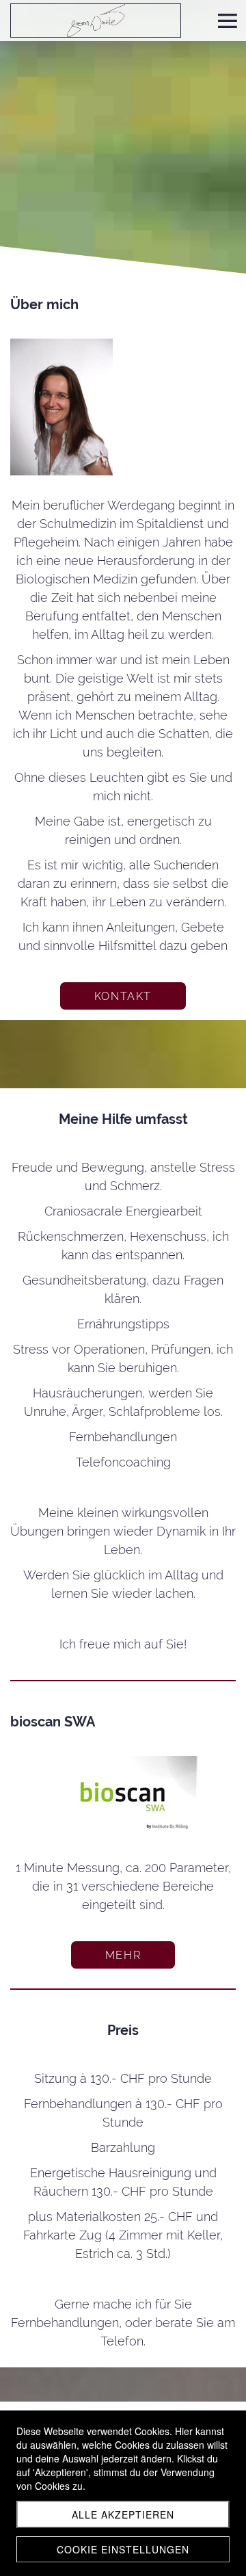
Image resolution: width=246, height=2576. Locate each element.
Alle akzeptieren (123, 2514)
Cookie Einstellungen (123, 2549)
